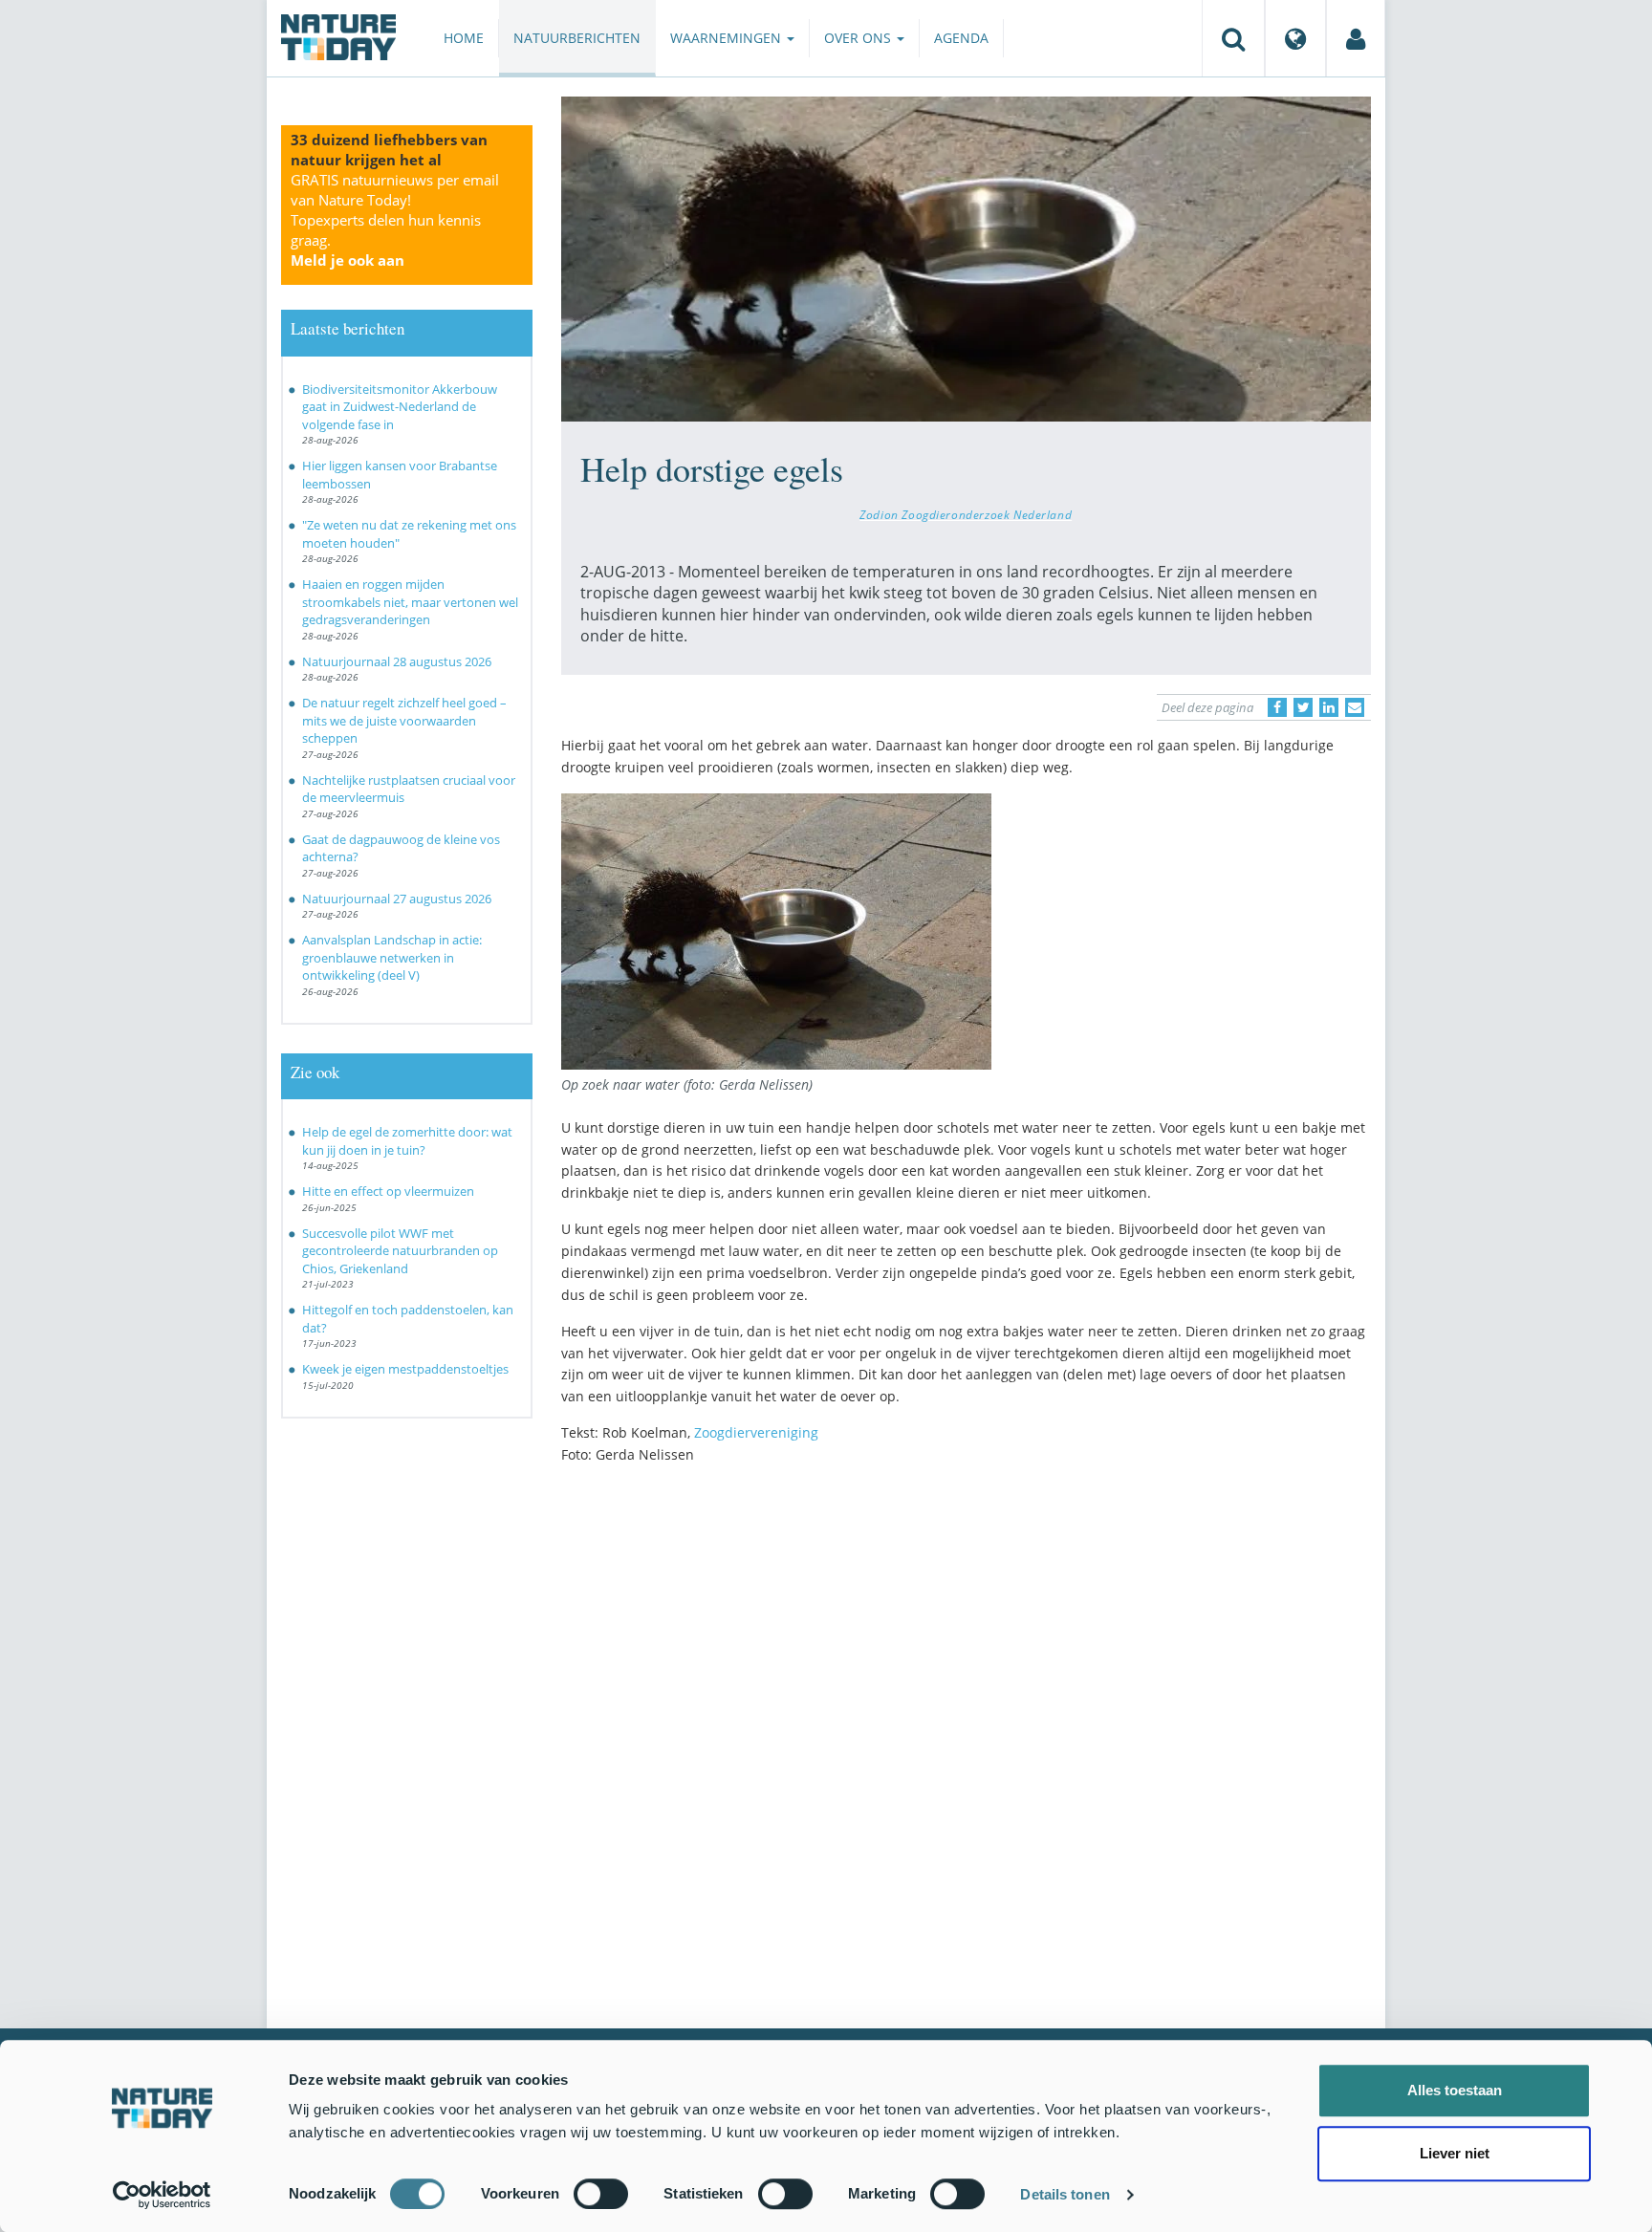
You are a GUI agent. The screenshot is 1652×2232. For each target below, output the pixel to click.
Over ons (859, 38)
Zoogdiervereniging (756, 1432)
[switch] (601, 2194)
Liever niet (1455, 2153)
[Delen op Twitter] (1303, 707)
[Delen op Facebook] (1277, 707)
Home (464, 38)
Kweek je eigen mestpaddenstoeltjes (405, 1369)
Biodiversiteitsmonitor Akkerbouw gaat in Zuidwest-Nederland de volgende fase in (400, 407)
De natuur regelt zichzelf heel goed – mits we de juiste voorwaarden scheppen (404, 720)
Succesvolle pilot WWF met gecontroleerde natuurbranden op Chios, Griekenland (400, 1251)
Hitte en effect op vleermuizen (388, 1191)
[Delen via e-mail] (1355, 707)
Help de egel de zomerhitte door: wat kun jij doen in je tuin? (407, 1141)
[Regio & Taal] (1295, 38)
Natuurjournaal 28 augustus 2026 (397, 661)
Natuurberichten (577, 38)
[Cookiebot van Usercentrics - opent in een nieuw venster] (162, 2195)
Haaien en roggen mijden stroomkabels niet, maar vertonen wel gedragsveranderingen (410, 602)
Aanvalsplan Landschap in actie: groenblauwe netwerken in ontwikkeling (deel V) (392, 957)
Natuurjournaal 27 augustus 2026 (397, 899)
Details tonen (1065, 2194)
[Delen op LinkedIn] (1329, 707)
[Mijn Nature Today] (1356, 38)
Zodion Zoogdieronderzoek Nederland (966, 514)
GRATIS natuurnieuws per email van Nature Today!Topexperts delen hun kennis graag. (395, 220)
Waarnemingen (728, 38)
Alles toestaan (1455, 2090)
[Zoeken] (1233, 38)
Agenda (961, 38)
